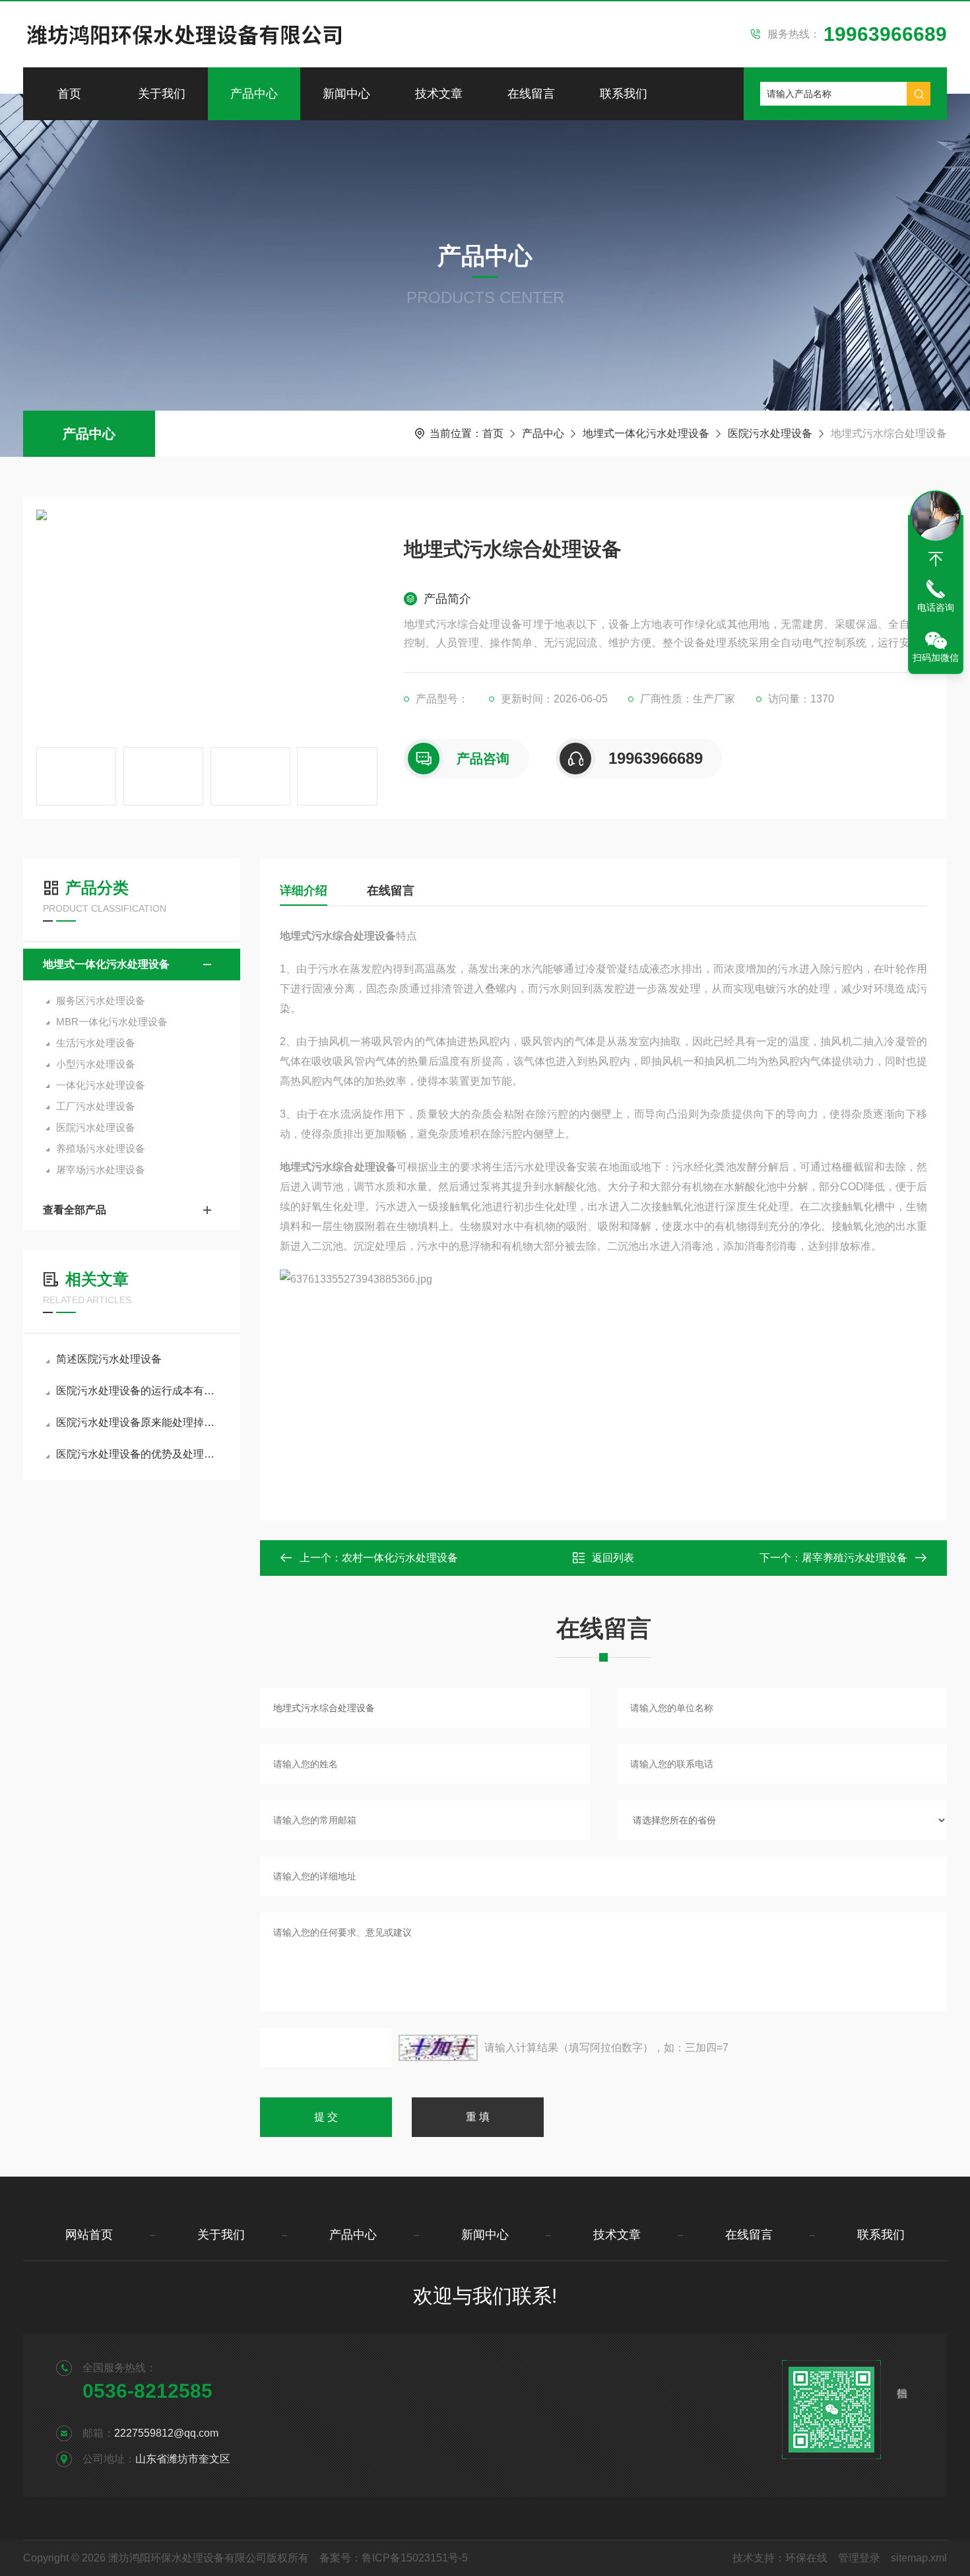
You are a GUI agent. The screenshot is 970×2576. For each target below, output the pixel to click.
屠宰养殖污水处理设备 (855, 1558)
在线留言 (531, 94)
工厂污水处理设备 (96, 1106)
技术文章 (439, 94)
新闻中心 (346, 94)
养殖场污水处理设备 (101, 1148)
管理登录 (859, 2558)
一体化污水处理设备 (101, 1085)
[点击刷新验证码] (438, 2048)
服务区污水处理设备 (101, 1000)
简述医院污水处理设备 (109, 1359)
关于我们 (162, 94)
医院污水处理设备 (770, 433)
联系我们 (624, 94)
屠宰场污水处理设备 (101, 1169)
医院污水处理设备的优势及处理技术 (138, 1454)
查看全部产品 (75, 1210)
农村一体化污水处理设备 (400, 1558)
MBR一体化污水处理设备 (112, 1022)
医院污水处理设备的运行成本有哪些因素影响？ (138, 1391)
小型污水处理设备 (96, 1064)
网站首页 (89, 2235)
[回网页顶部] (936, 559)
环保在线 (806, 2558)
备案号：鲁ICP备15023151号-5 (394, 2558)
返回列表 (613, 1558)
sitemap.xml (919, 2558)
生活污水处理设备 (96, 1043)
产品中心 (254, 94)
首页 (69, 94)
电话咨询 (936, 607)
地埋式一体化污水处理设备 (646, 433)
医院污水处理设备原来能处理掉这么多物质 (138, 1422)
